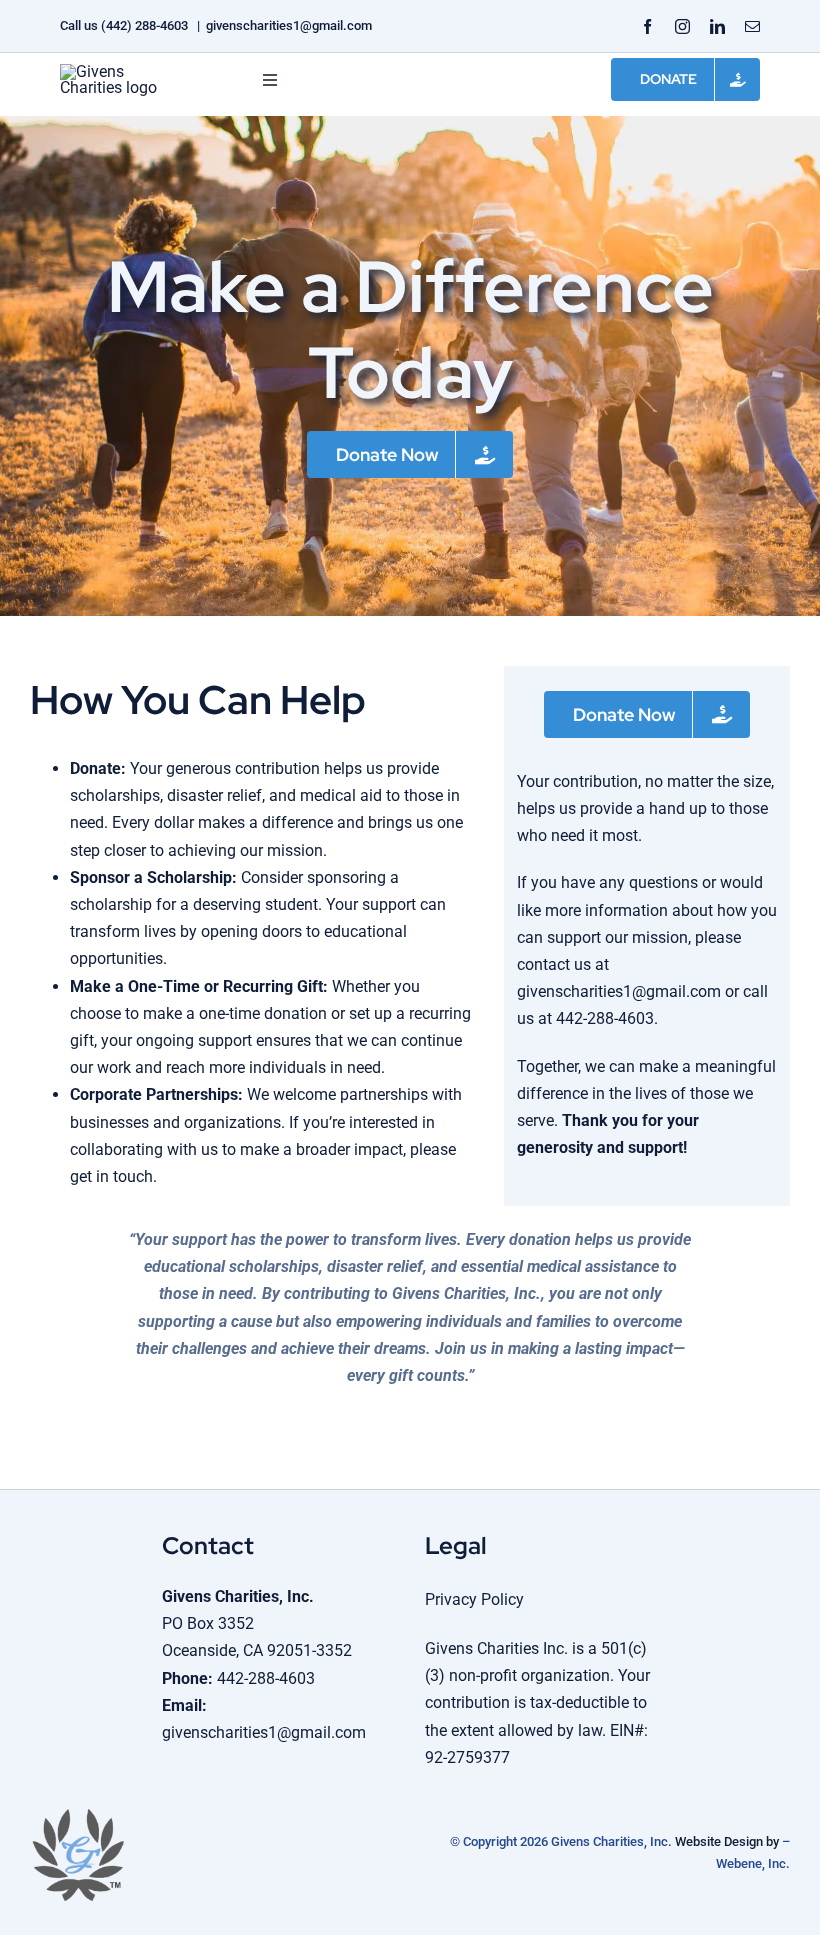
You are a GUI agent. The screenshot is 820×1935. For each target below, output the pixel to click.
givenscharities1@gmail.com (289, 25)
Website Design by (727, 1841)
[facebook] (647, 26)
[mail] (752, 26)
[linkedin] (717, 26)
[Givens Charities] (120, 71)
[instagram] (682, 26)
